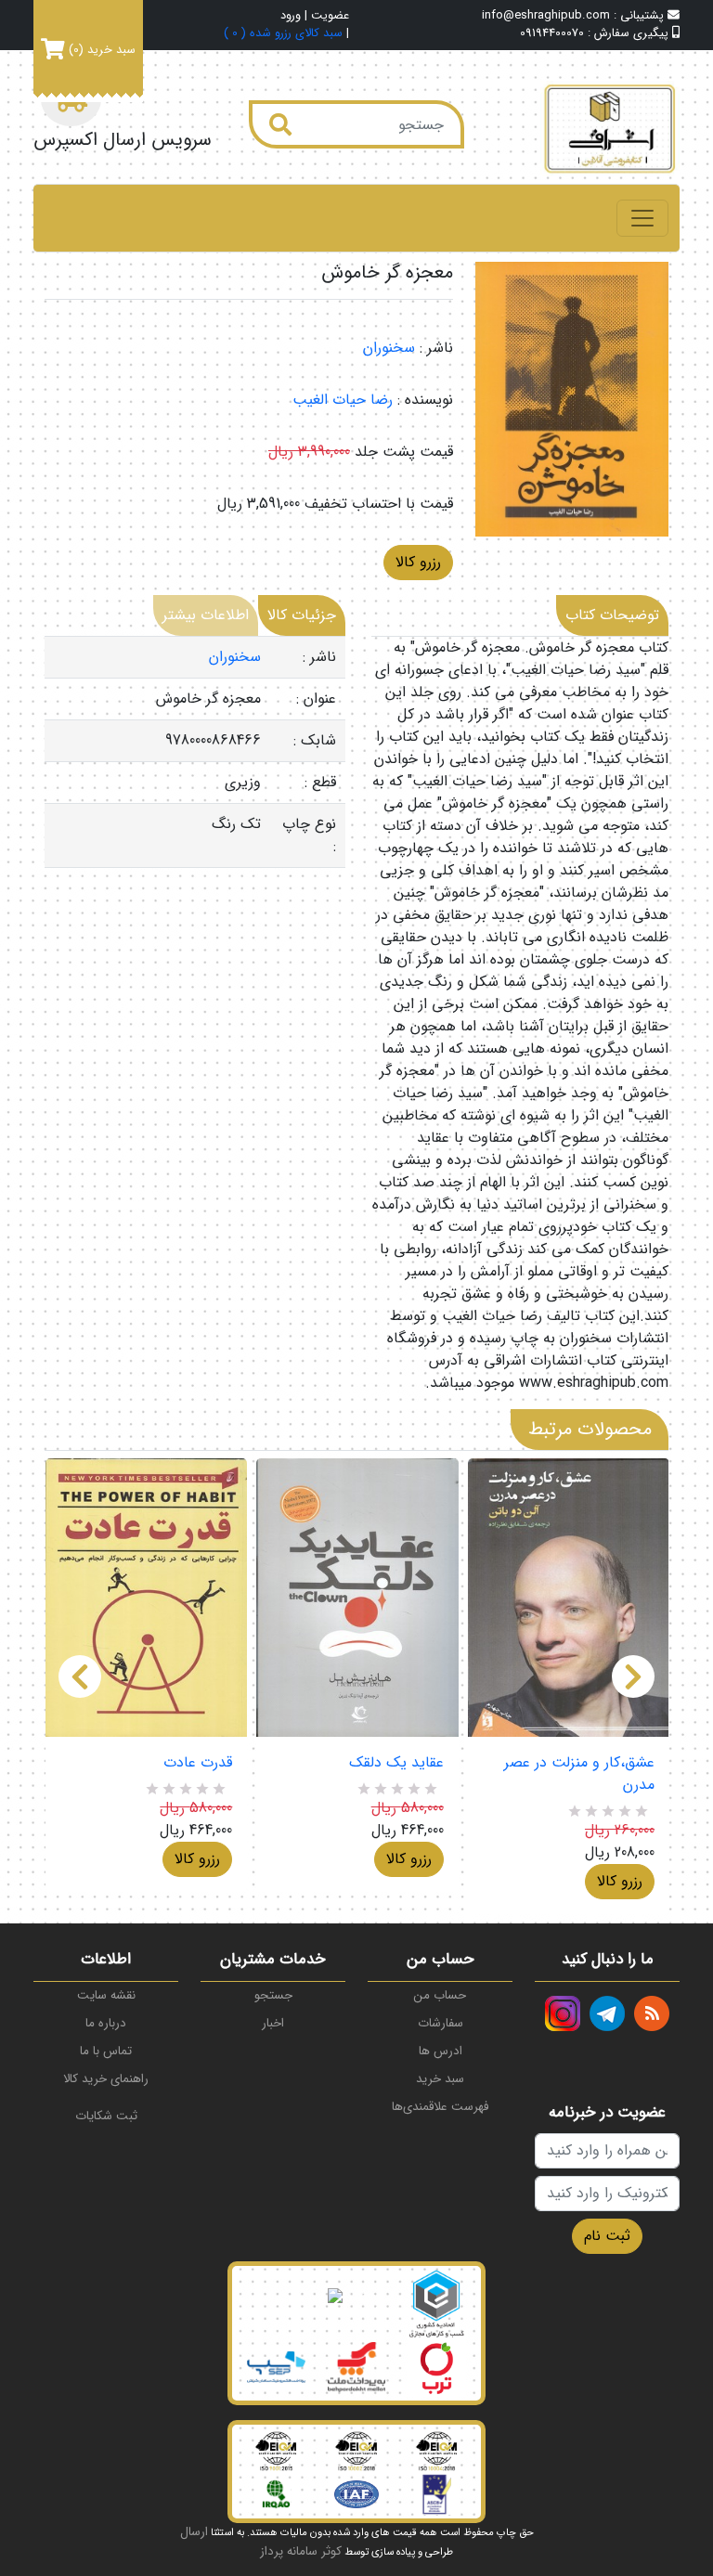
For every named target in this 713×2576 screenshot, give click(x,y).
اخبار (273, 2023)
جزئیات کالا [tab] (302, 615)
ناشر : (436, 348)
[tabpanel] (195, 752)
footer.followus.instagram (563, 2013)
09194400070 (552, 33)
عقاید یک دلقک (396, 1763)
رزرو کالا (418, 562)
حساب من (440, 1995)
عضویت (330, 16)
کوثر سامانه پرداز (301, 2551)
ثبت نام (607, 2236)
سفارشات (441, 2023)
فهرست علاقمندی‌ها (440, 2107)
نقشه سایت (106, 1995)
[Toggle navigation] (642, 218)
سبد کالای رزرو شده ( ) (283, 34)
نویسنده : (425, 400)
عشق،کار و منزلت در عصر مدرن (579, 1774)
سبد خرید (440, 2079)
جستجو (273, 1995)
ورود (291, 16)
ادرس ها (441, 2051)
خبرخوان (652, 2013)
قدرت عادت (198, 1763)
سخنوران (389, 348)
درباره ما (106, 2023)
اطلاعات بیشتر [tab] (206, 615)
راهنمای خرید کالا (106, 2079)
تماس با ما (106, 2051)
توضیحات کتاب (612, 615)
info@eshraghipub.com (546, 16)
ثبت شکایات (106, 2116)
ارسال (194, 2532)
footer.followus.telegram (607, 2013)
